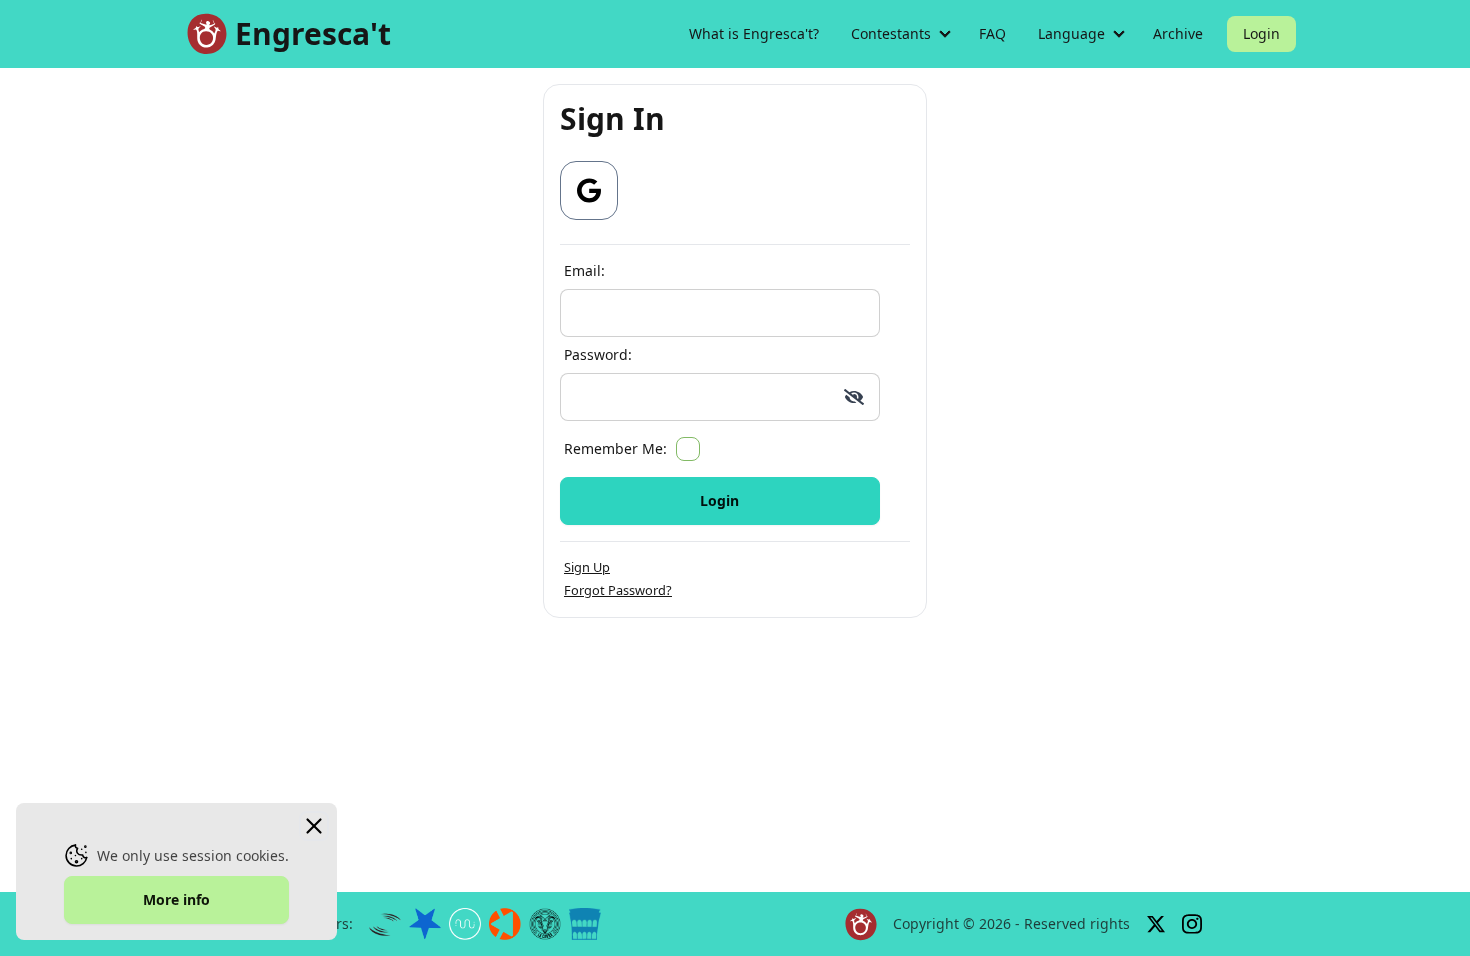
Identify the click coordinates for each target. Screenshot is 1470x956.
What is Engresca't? (754, 33)
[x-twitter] (1156, 924)
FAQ (992, 33)
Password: (598, 354)
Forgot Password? (618, 590)
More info (176, 899)
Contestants (891, 33)
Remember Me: (615, 448)
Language (1071, 33)
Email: (584, 270)
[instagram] (1192, 924)
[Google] (589, 190)
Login (1261, 33)
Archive (1178, 33)
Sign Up (587, 567)
